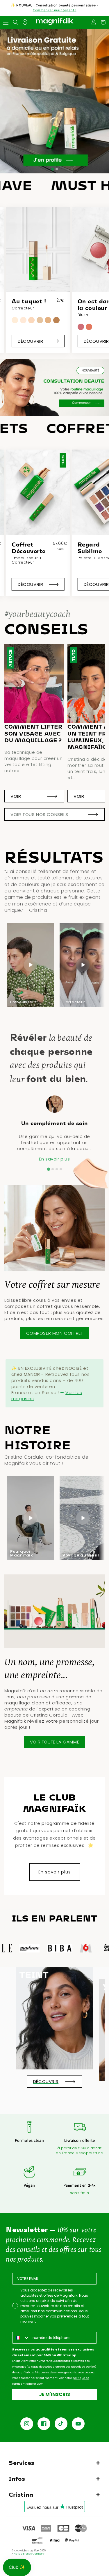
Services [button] (22, 2463)
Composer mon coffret (55, 1333)
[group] (38, 280)
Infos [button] (17, 2478)
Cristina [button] (21, 2494)
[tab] (52, 169)
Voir (16, 796)
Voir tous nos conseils (39, 814)
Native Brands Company (29, 2554)
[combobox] (21, 2338)
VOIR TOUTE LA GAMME (54, 1742)
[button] (6, 22)
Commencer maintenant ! (55, 10)
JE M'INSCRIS (54, 2394)
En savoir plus (54, 1159)
